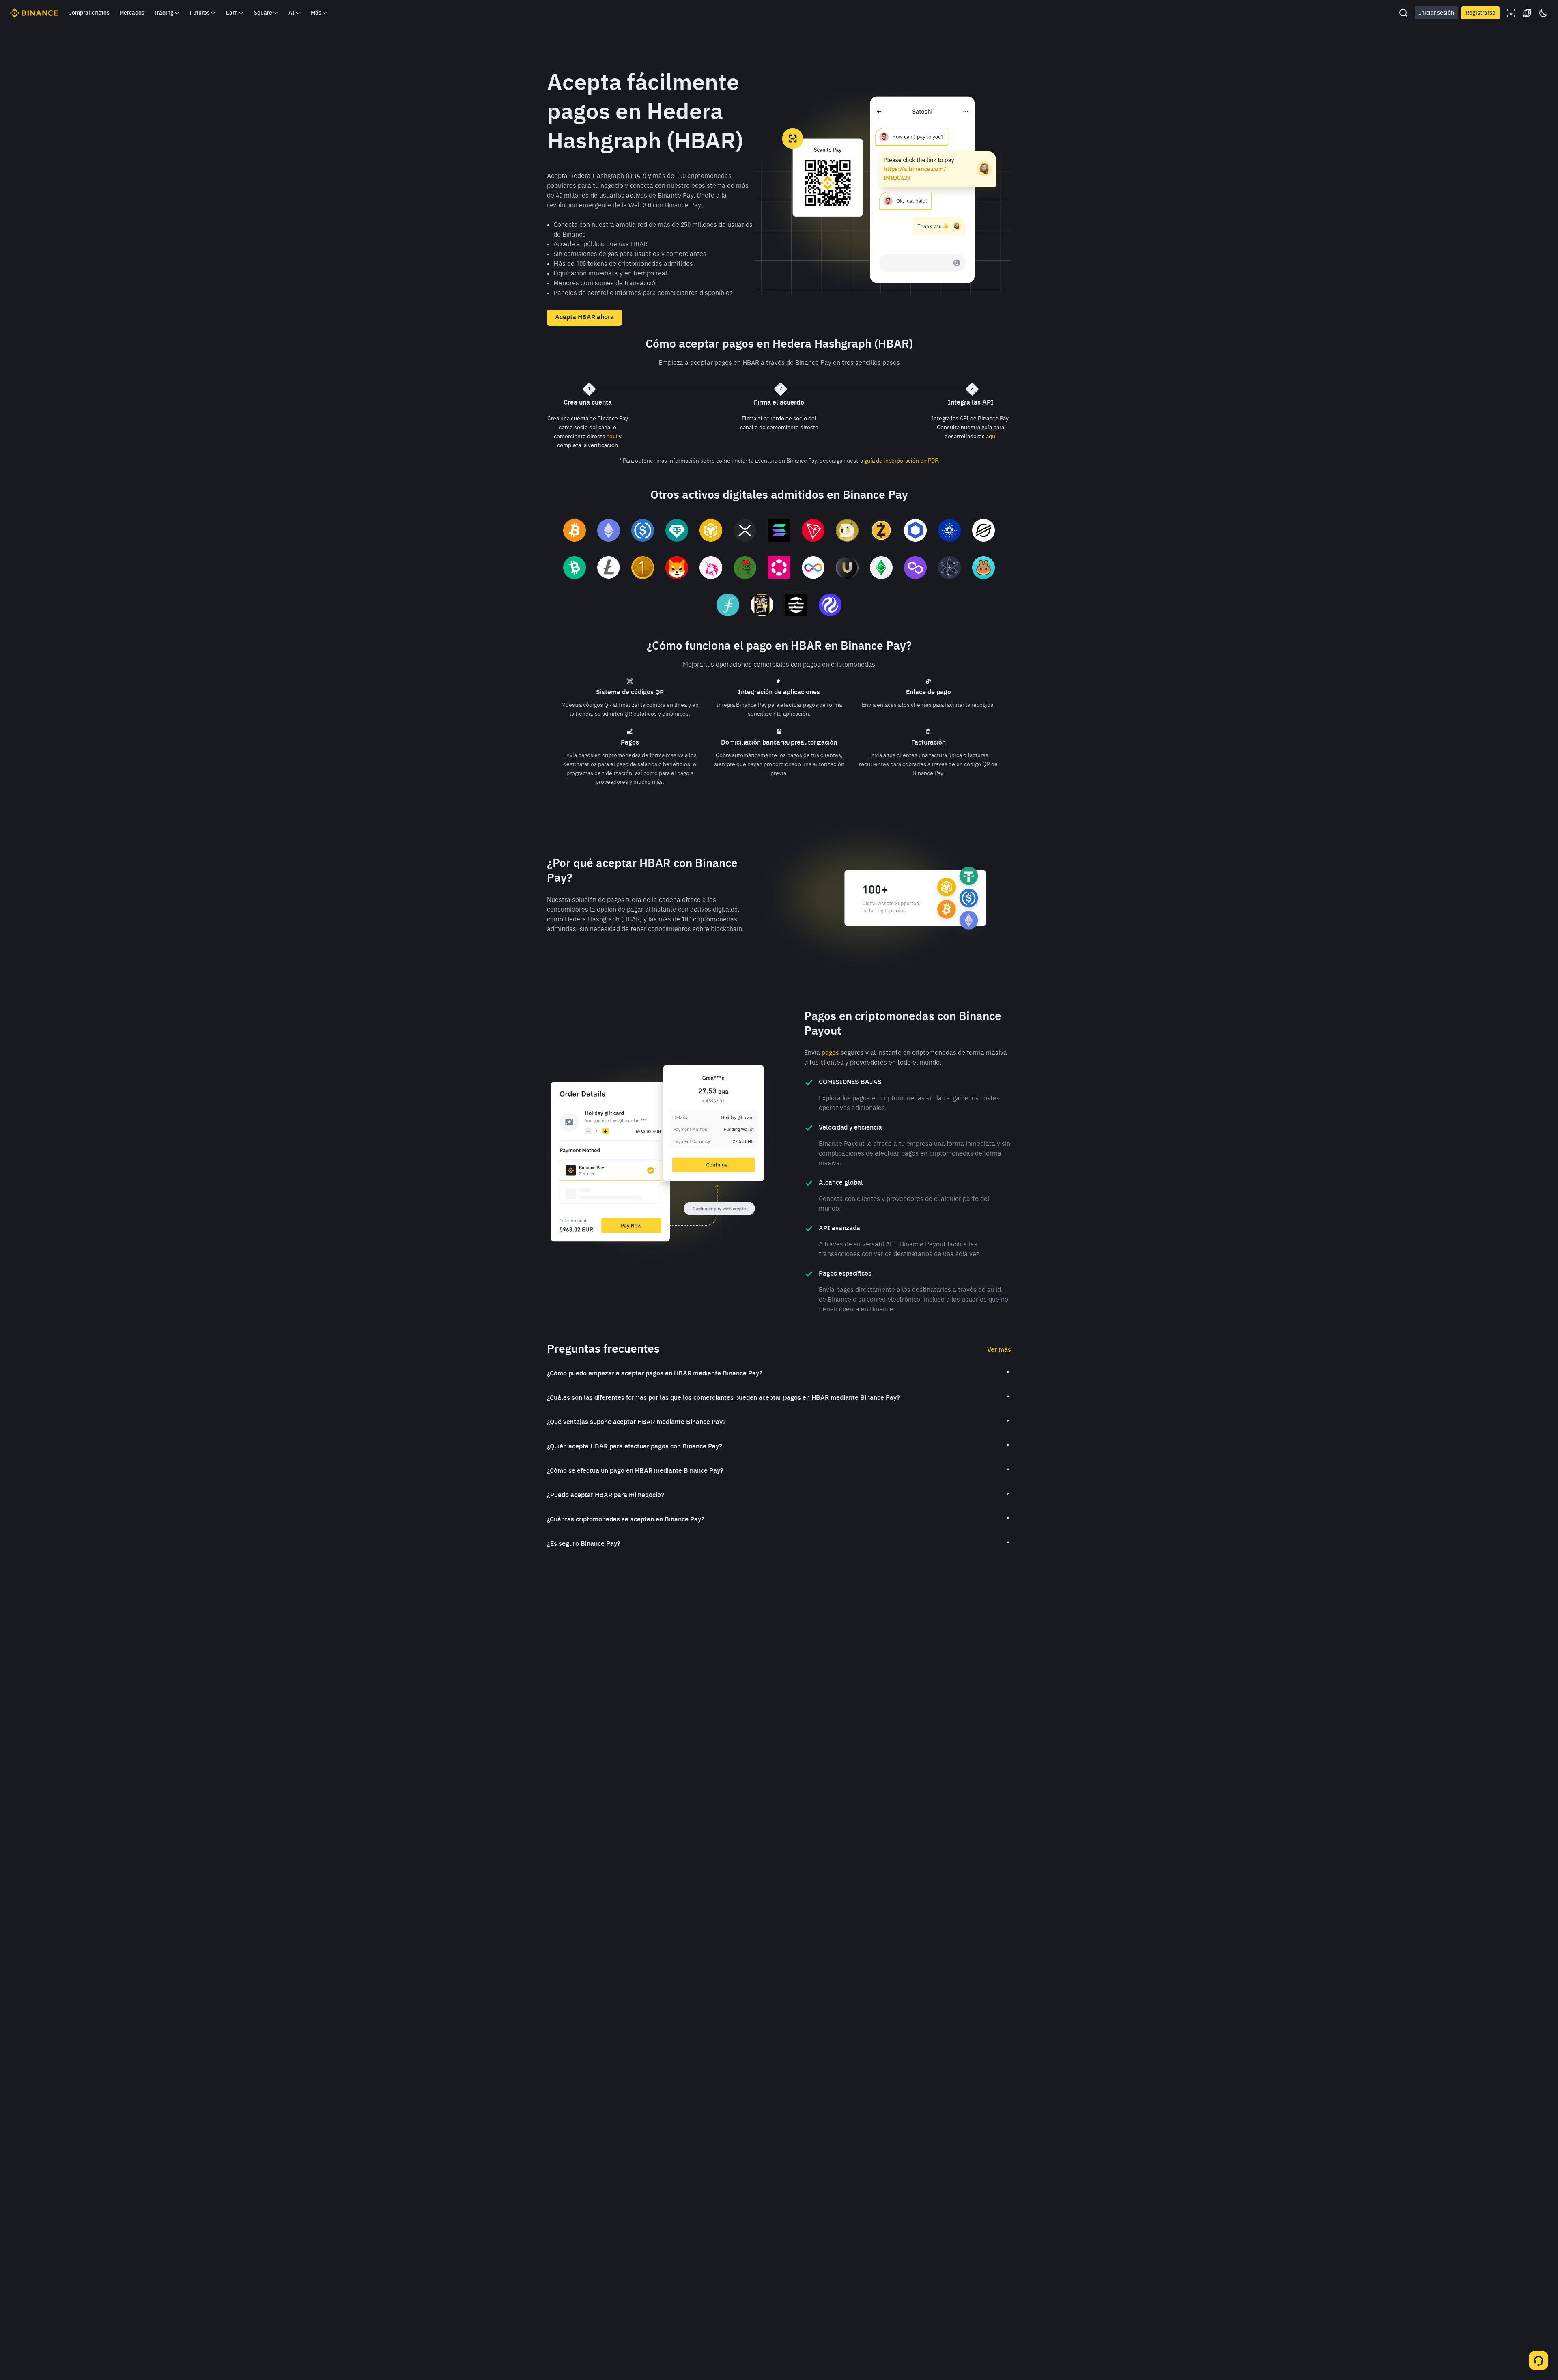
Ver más (999, 1350)
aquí (612, 437)
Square (263, 13)
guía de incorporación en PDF (901, 461)
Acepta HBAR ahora (584, 318)
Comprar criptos (89, 13)
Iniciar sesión (1436, 13)
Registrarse (1481, 13)
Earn (232, 13)
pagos (830, 1053)
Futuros (200, 13)
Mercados (132, 13)
